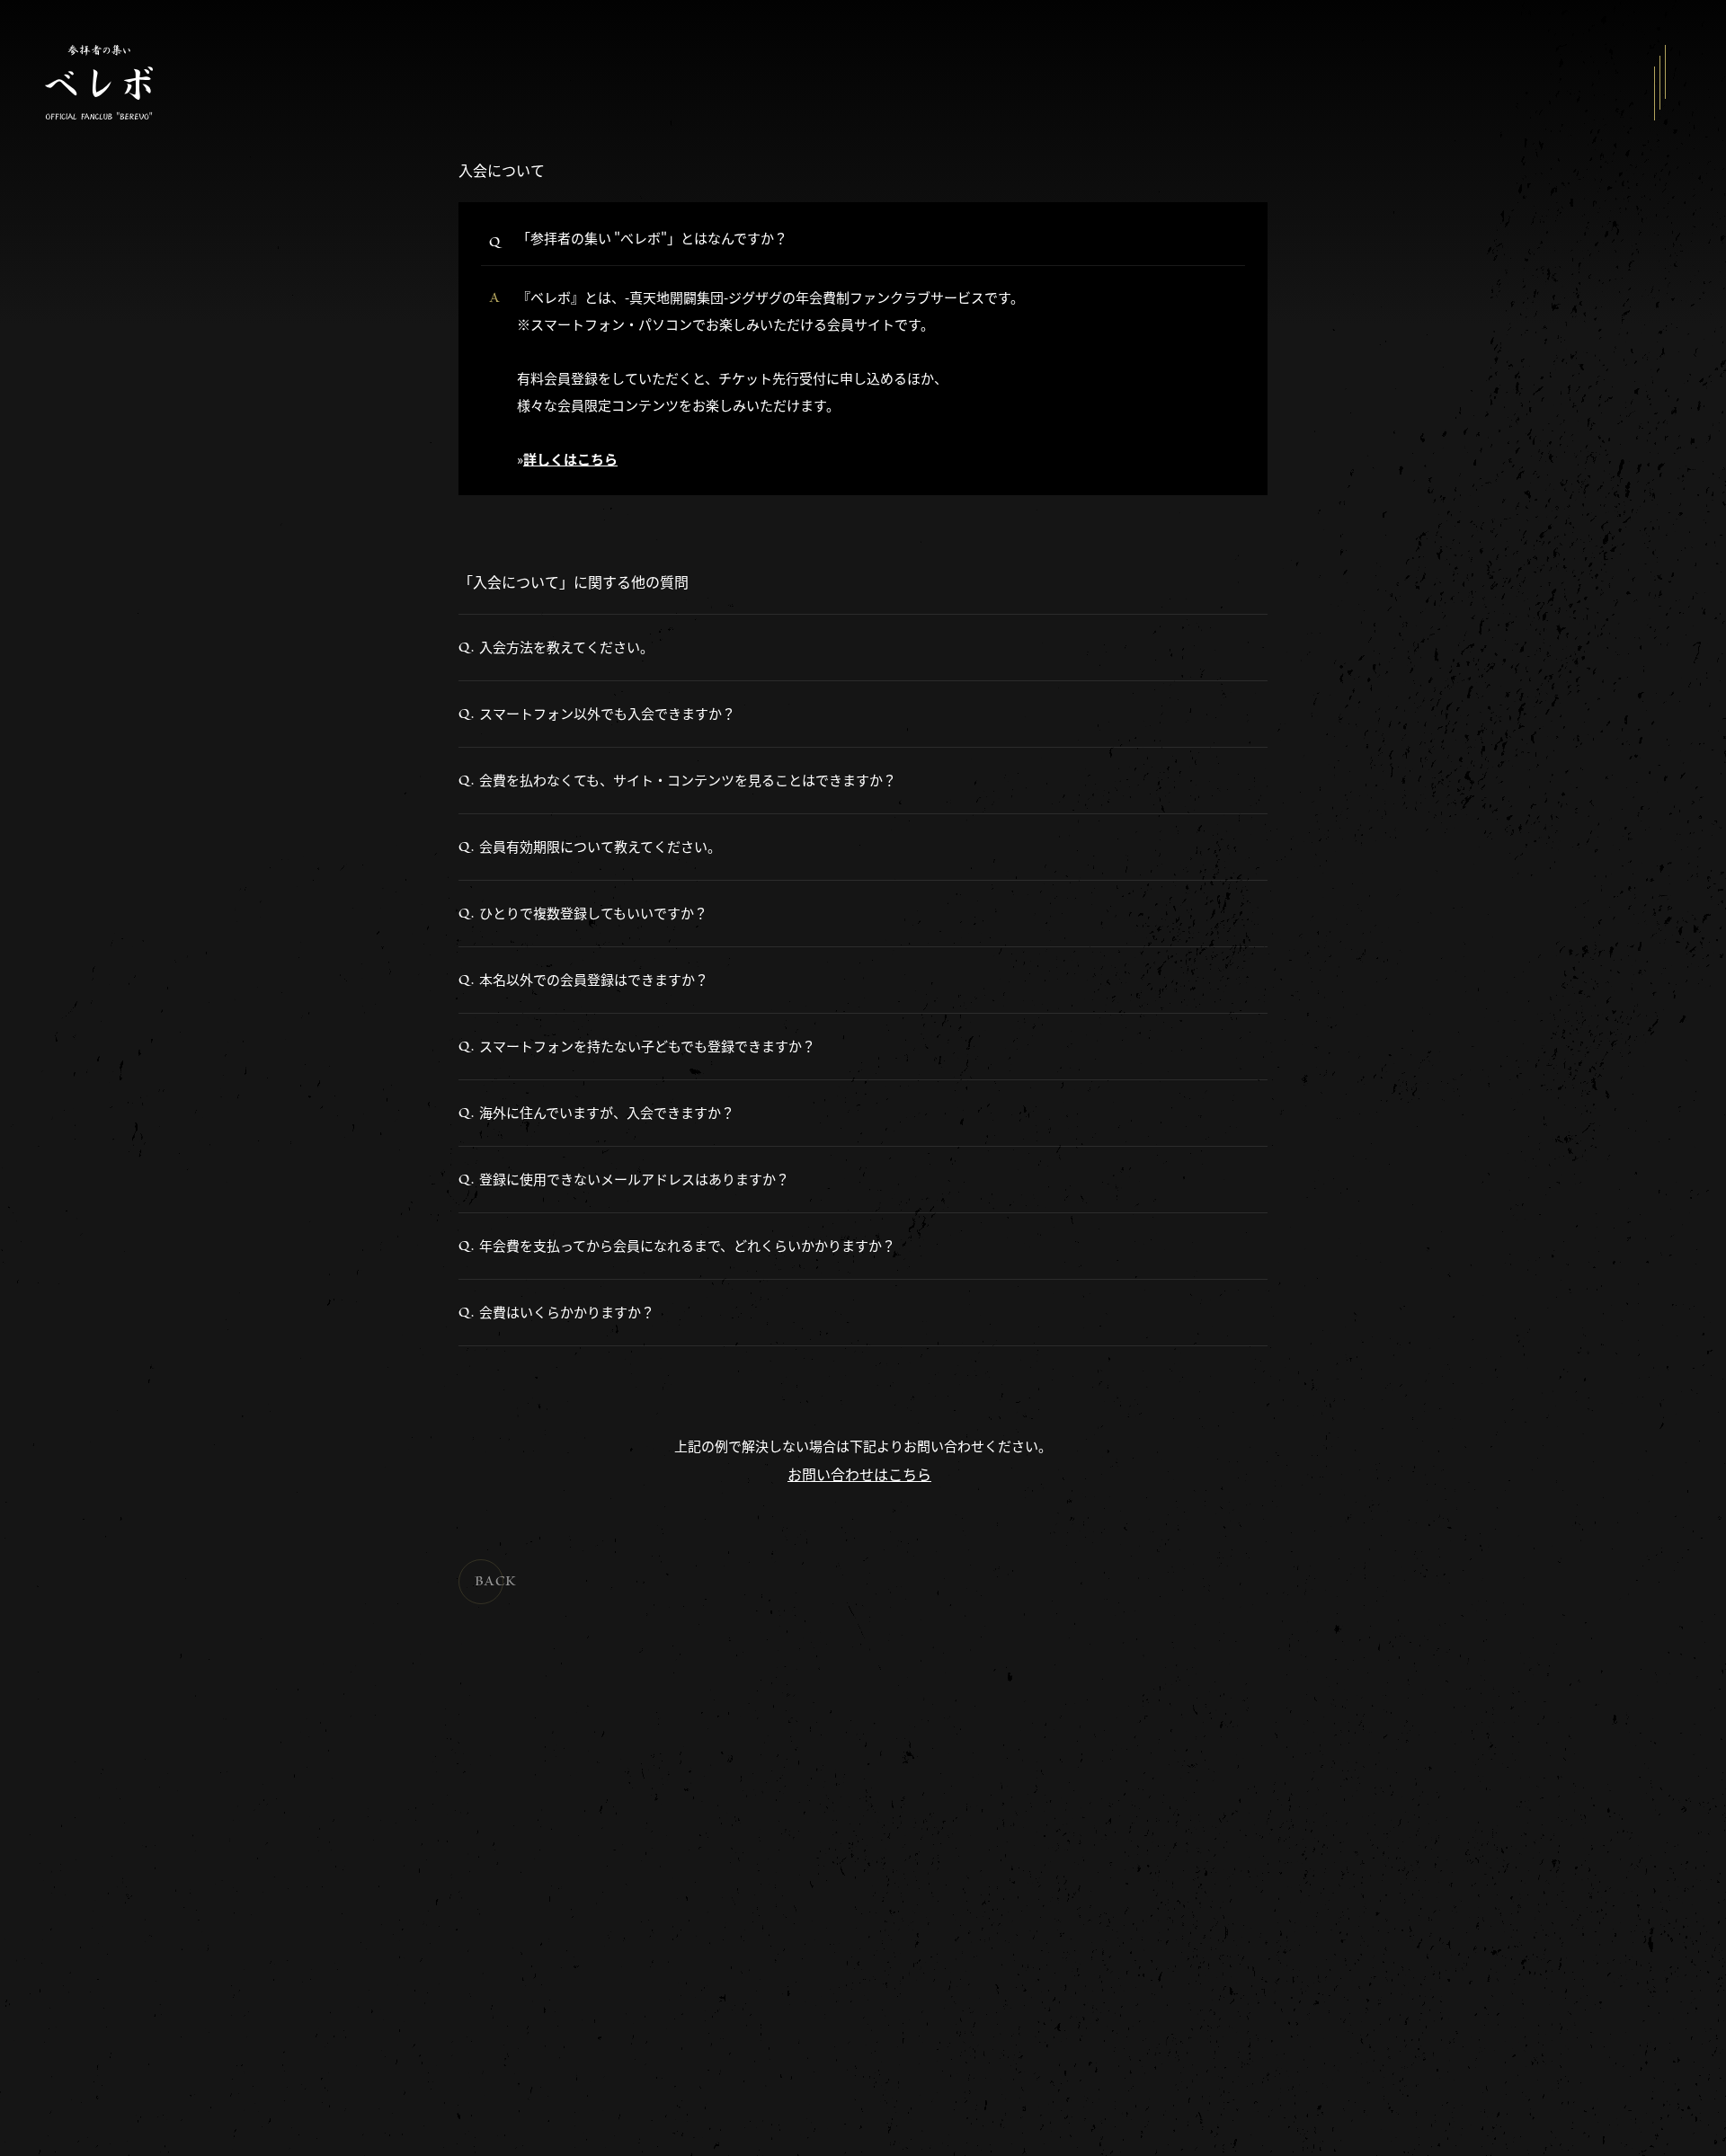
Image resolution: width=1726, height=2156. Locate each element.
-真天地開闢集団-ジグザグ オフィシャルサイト (224, 1938)
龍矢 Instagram (154, 1990)
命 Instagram (149, 1970)
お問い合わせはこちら (859, 1474)
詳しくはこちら (570, 459)
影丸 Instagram (154, 2010)
